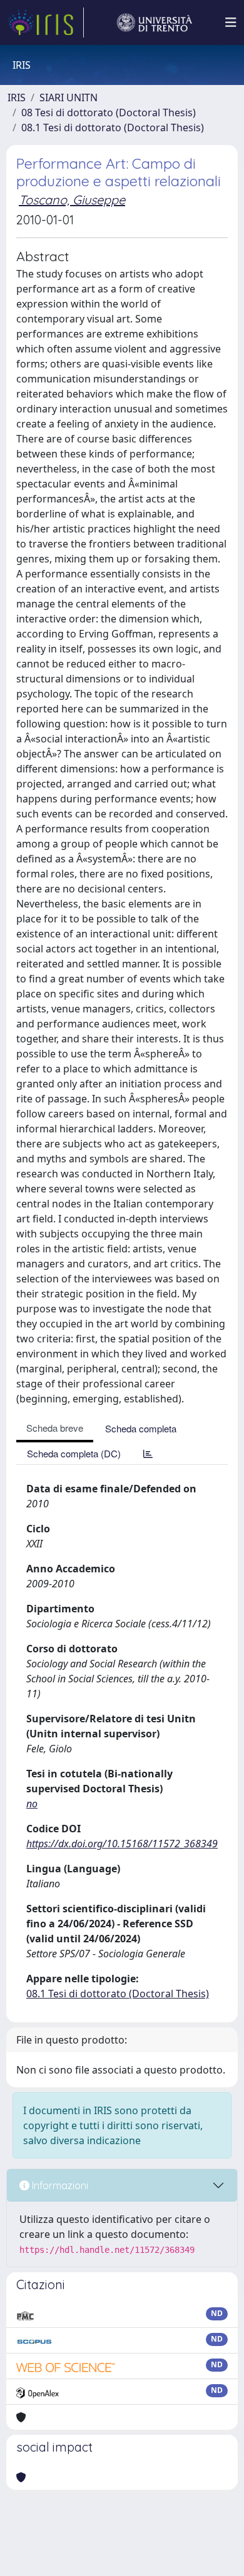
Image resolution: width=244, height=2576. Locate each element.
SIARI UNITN (69, 97)
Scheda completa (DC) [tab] (74, 1453)
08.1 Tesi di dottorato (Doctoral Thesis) (113, 127)
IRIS (17, 97)
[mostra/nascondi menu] (231, 22)
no (32, 1804)
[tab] (148, 1453)
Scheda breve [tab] (55, 1428)
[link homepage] (46, 22)
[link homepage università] (155, 22)
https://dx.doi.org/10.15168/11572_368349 (122, 1844)
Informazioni (59, 2185)
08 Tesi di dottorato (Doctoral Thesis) (109, 112)
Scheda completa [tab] (141, 1428)
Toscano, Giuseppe (72, 200)
